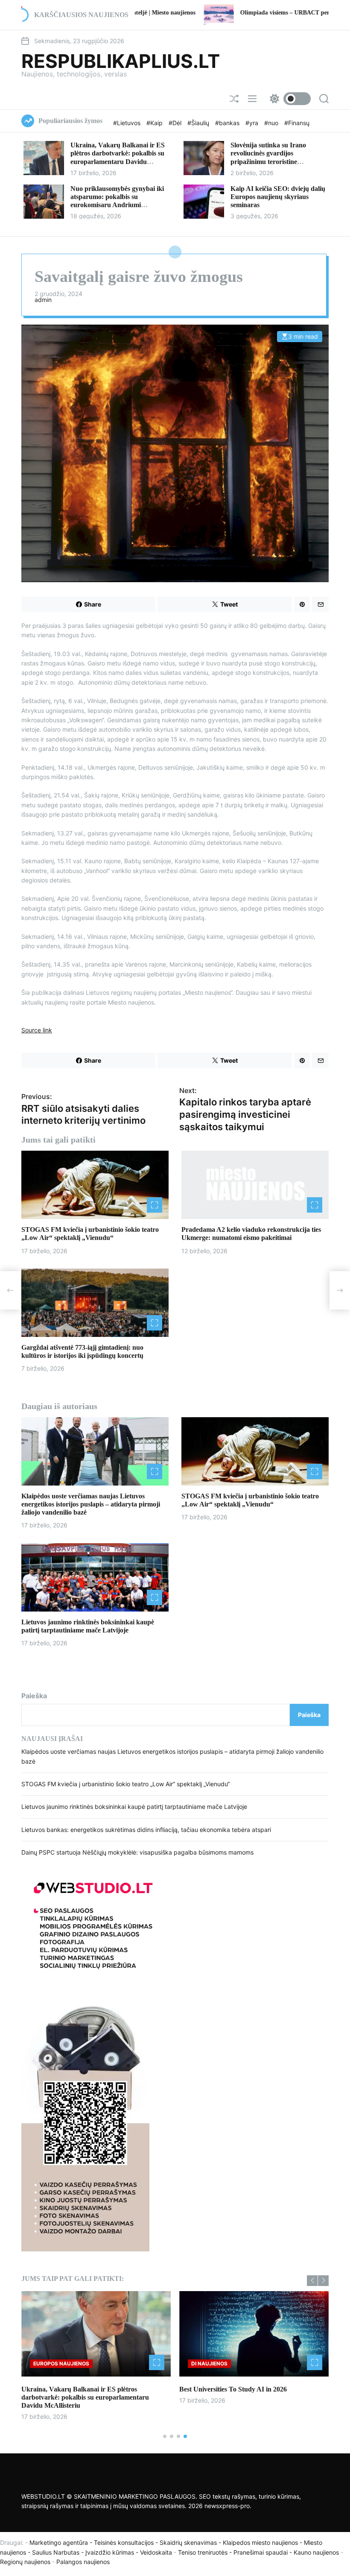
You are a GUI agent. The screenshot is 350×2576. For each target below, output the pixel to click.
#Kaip (155, 123)
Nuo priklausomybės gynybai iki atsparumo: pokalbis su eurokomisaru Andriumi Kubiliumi (117, 201)
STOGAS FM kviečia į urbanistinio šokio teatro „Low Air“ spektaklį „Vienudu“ (90, 1234)
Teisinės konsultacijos (124, 2542)
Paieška (34, 1696)
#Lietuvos (128, 123)
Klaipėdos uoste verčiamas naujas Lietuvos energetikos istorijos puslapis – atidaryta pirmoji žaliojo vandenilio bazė (91, 1504)
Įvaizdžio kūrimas (110, 2552)
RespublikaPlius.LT (121, 61)
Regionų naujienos (25, 2562)
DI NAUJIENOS (209, 2364)
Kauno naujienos (316, 2552)
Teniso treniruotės (203, 2552)
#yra (253, 123)
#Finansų (297, 123)
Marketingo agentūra (59, 2542)
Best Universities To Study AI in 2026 (233, 2389)
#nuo (272, 123)
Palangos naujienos (83, 2562)
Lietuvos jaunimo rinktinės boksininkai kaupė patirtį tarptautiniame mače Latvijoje (134, 1807)
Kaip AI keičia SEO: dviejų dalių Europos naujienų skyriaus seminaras (278, 197)
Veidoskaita (156, 2552)
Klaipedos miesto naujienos (260, 2542)
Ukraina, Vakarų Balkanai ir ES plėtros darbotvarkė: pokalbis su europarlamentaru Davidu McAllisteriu (85, 2397)
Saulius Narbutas (56, 2552)
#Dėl (176, 123)
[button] (312, 2281)
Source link (37, 1030)
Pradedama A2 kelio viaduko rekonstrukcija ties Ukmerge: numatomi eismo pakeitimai (251, 1234)
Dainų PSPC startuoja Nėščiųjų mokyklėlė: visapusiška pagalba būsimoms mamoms (137, 1852)
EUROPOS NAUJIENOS (61, 2364)
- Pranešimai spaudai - (261, 2552)
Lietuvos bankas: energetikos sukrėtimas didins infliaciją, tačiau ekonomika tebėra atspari (146, 1830)
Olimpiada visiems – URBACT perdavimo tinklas (207, 13)
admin (43, 300)
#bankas (228, 123)
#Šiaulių (199, 123)
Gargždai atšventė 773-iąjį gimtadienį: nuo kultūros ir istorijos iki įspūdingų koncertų (82, 1351)
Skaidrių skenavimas (188, 2542)
